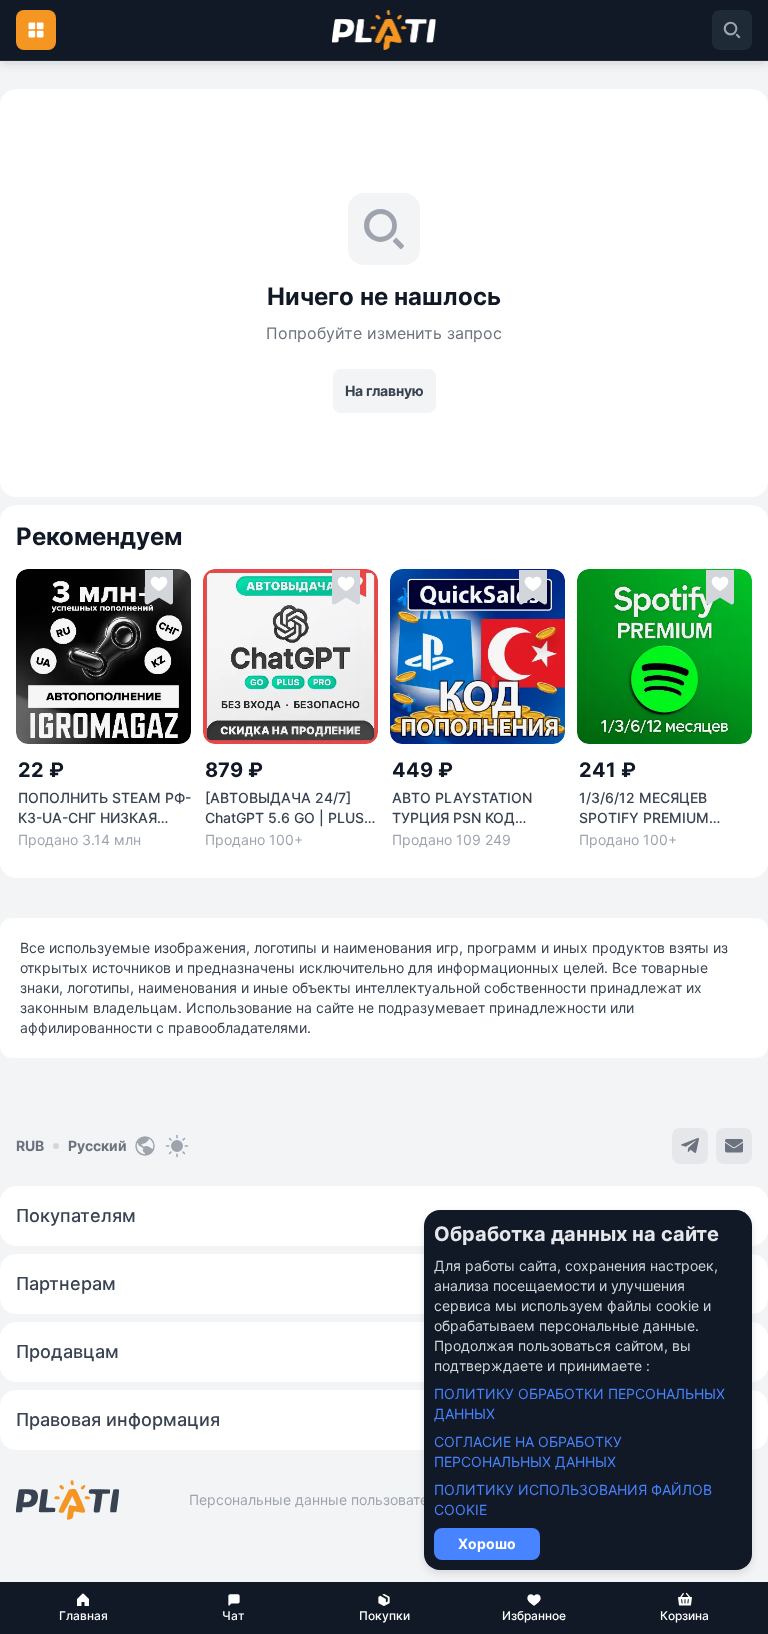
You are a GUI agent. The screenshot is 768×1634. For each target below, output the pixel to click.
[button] (83, 1608)
